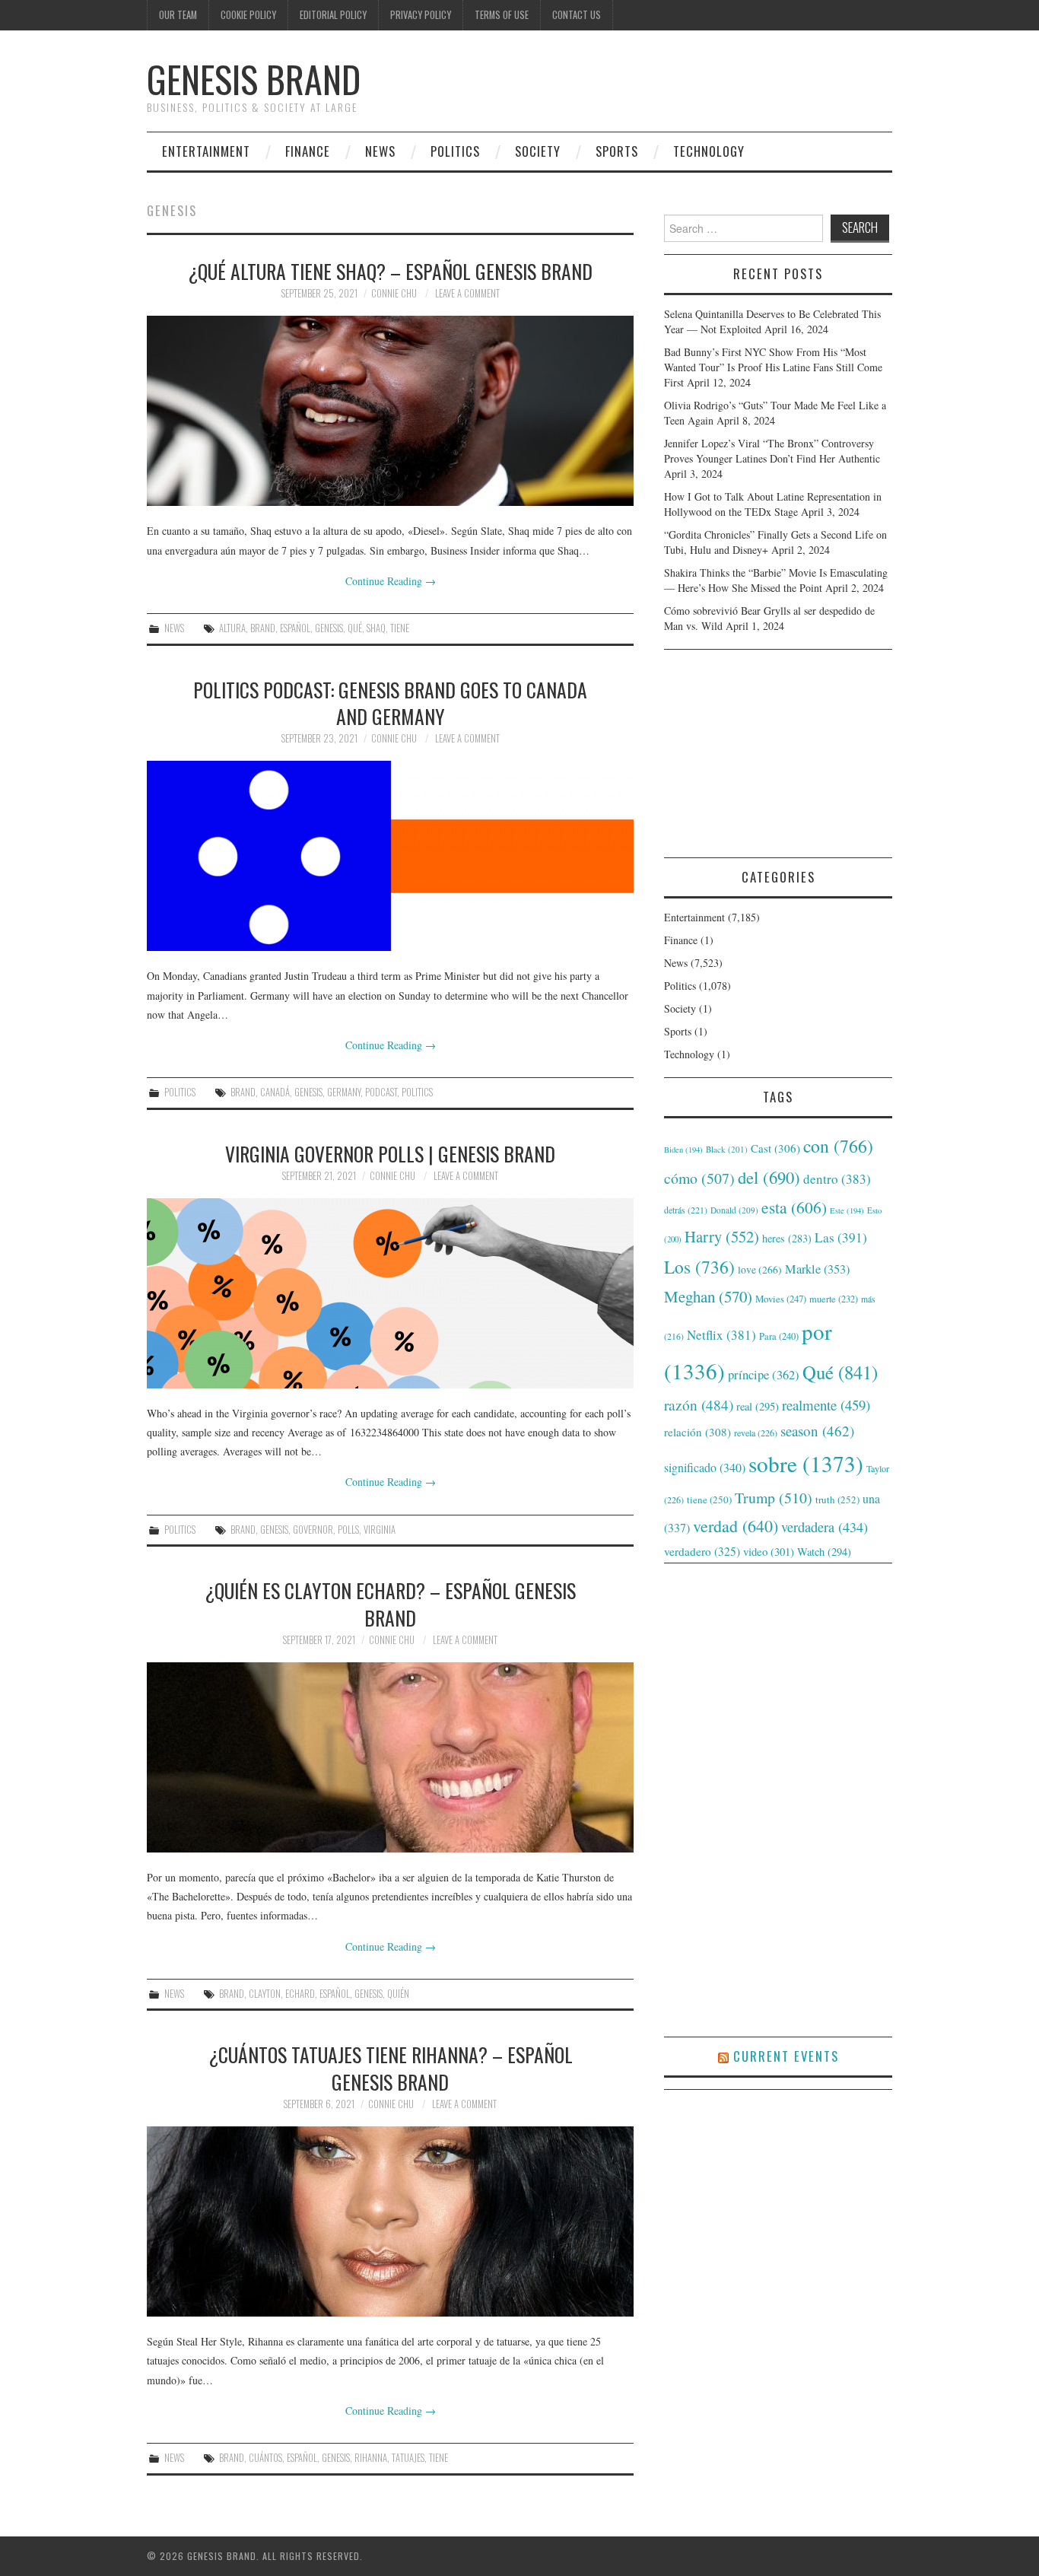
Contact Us (577, 15)
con (838, 1146)
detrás (686, 1210)
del (769, 1177)
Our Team (178, 15)
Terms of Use (502, 15)
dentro (837, 1179)
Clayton (265, 1994)
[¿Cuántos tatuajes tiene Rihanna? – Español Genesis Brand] (390, 2221)
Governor (313, 1530)
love (760, 1270)
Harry (722, 1236)
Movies (781, 1299)
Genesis (329, 628)
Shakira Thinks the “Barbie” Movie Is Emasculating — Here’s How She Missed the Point (776, 580)
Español (295, 628)
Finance (308, 151)
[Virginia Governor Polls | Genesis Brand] (390, 1293)
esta (794, 1207)
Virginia (380, 1530)
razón (699, 1404)
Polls (348, 1530)
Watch (824, 1552)
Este (847, 1210)
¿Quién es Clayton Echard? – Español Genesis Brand (390, 1604)
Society (538, 151)
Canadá (275, 1092)
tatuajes (408, 2458)
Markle (817, 1269)
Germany (344, 1092)
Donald (734, 1210)
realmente (826, 1405)
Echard (300, 1994)
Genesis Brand (254, 79)
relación (697, 1432)
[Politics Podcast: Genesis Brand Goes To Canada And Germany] (390, 856)
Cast (775, 1148)
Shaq (376, 628)
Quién (398, 1994)
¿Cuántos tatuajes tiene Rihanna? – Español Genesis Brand (391, 2068)
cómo (699, 1178)
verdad (736, 1526)
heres (787, 1238)
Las (841, 1237)
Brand (263, 628)
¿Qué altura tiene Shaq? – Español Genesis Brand (390, 271)
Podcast (381, 1092)
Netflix (721, 1335)
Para (779, 1336)
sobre (806, 1463)
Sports (617, 151)
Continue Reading (391, 581)
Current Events (786, 2056)
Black (727, 1149)
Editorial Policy (333, 15)
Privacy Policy (421, 15)
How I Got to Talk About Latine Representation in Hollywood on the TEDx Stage (773, 504)
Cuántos (265, 2458)
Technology (709, 151)
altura (232, 628)
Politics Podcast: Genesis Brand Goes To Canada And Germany (390, 703)
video (769, 1551)
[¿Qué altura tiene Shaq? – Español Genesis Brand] (390, 411)
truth (837, 1499)
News (380, 151)
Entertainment (206, 151)
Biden (683, 1150)
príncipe (764, 1374)
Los (699, 1267)
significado (705, 1467)
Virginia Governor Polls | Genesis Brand (390, 1153)
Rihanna (371, 2458)
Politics (455, 151)
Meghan (708, 1296)
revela (756, 1433)
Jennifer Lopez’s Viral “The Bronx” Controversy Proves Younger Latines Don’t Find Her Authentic (772, 451)
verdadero (702, 1551)
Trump (774, 1498)
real (758, 1406)
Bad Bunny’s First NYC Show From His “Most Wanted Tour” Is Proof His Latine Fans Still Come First (773, 367)
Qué (355, 628)
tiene (400, 628)
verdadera (825, 1527)
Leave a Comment (467, 293)
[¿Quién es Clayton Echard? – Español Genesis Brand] (390, 1757)
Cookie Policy (248, 15)
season (817, 1431)
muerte (834, 1299)
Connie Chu (394, 293)
